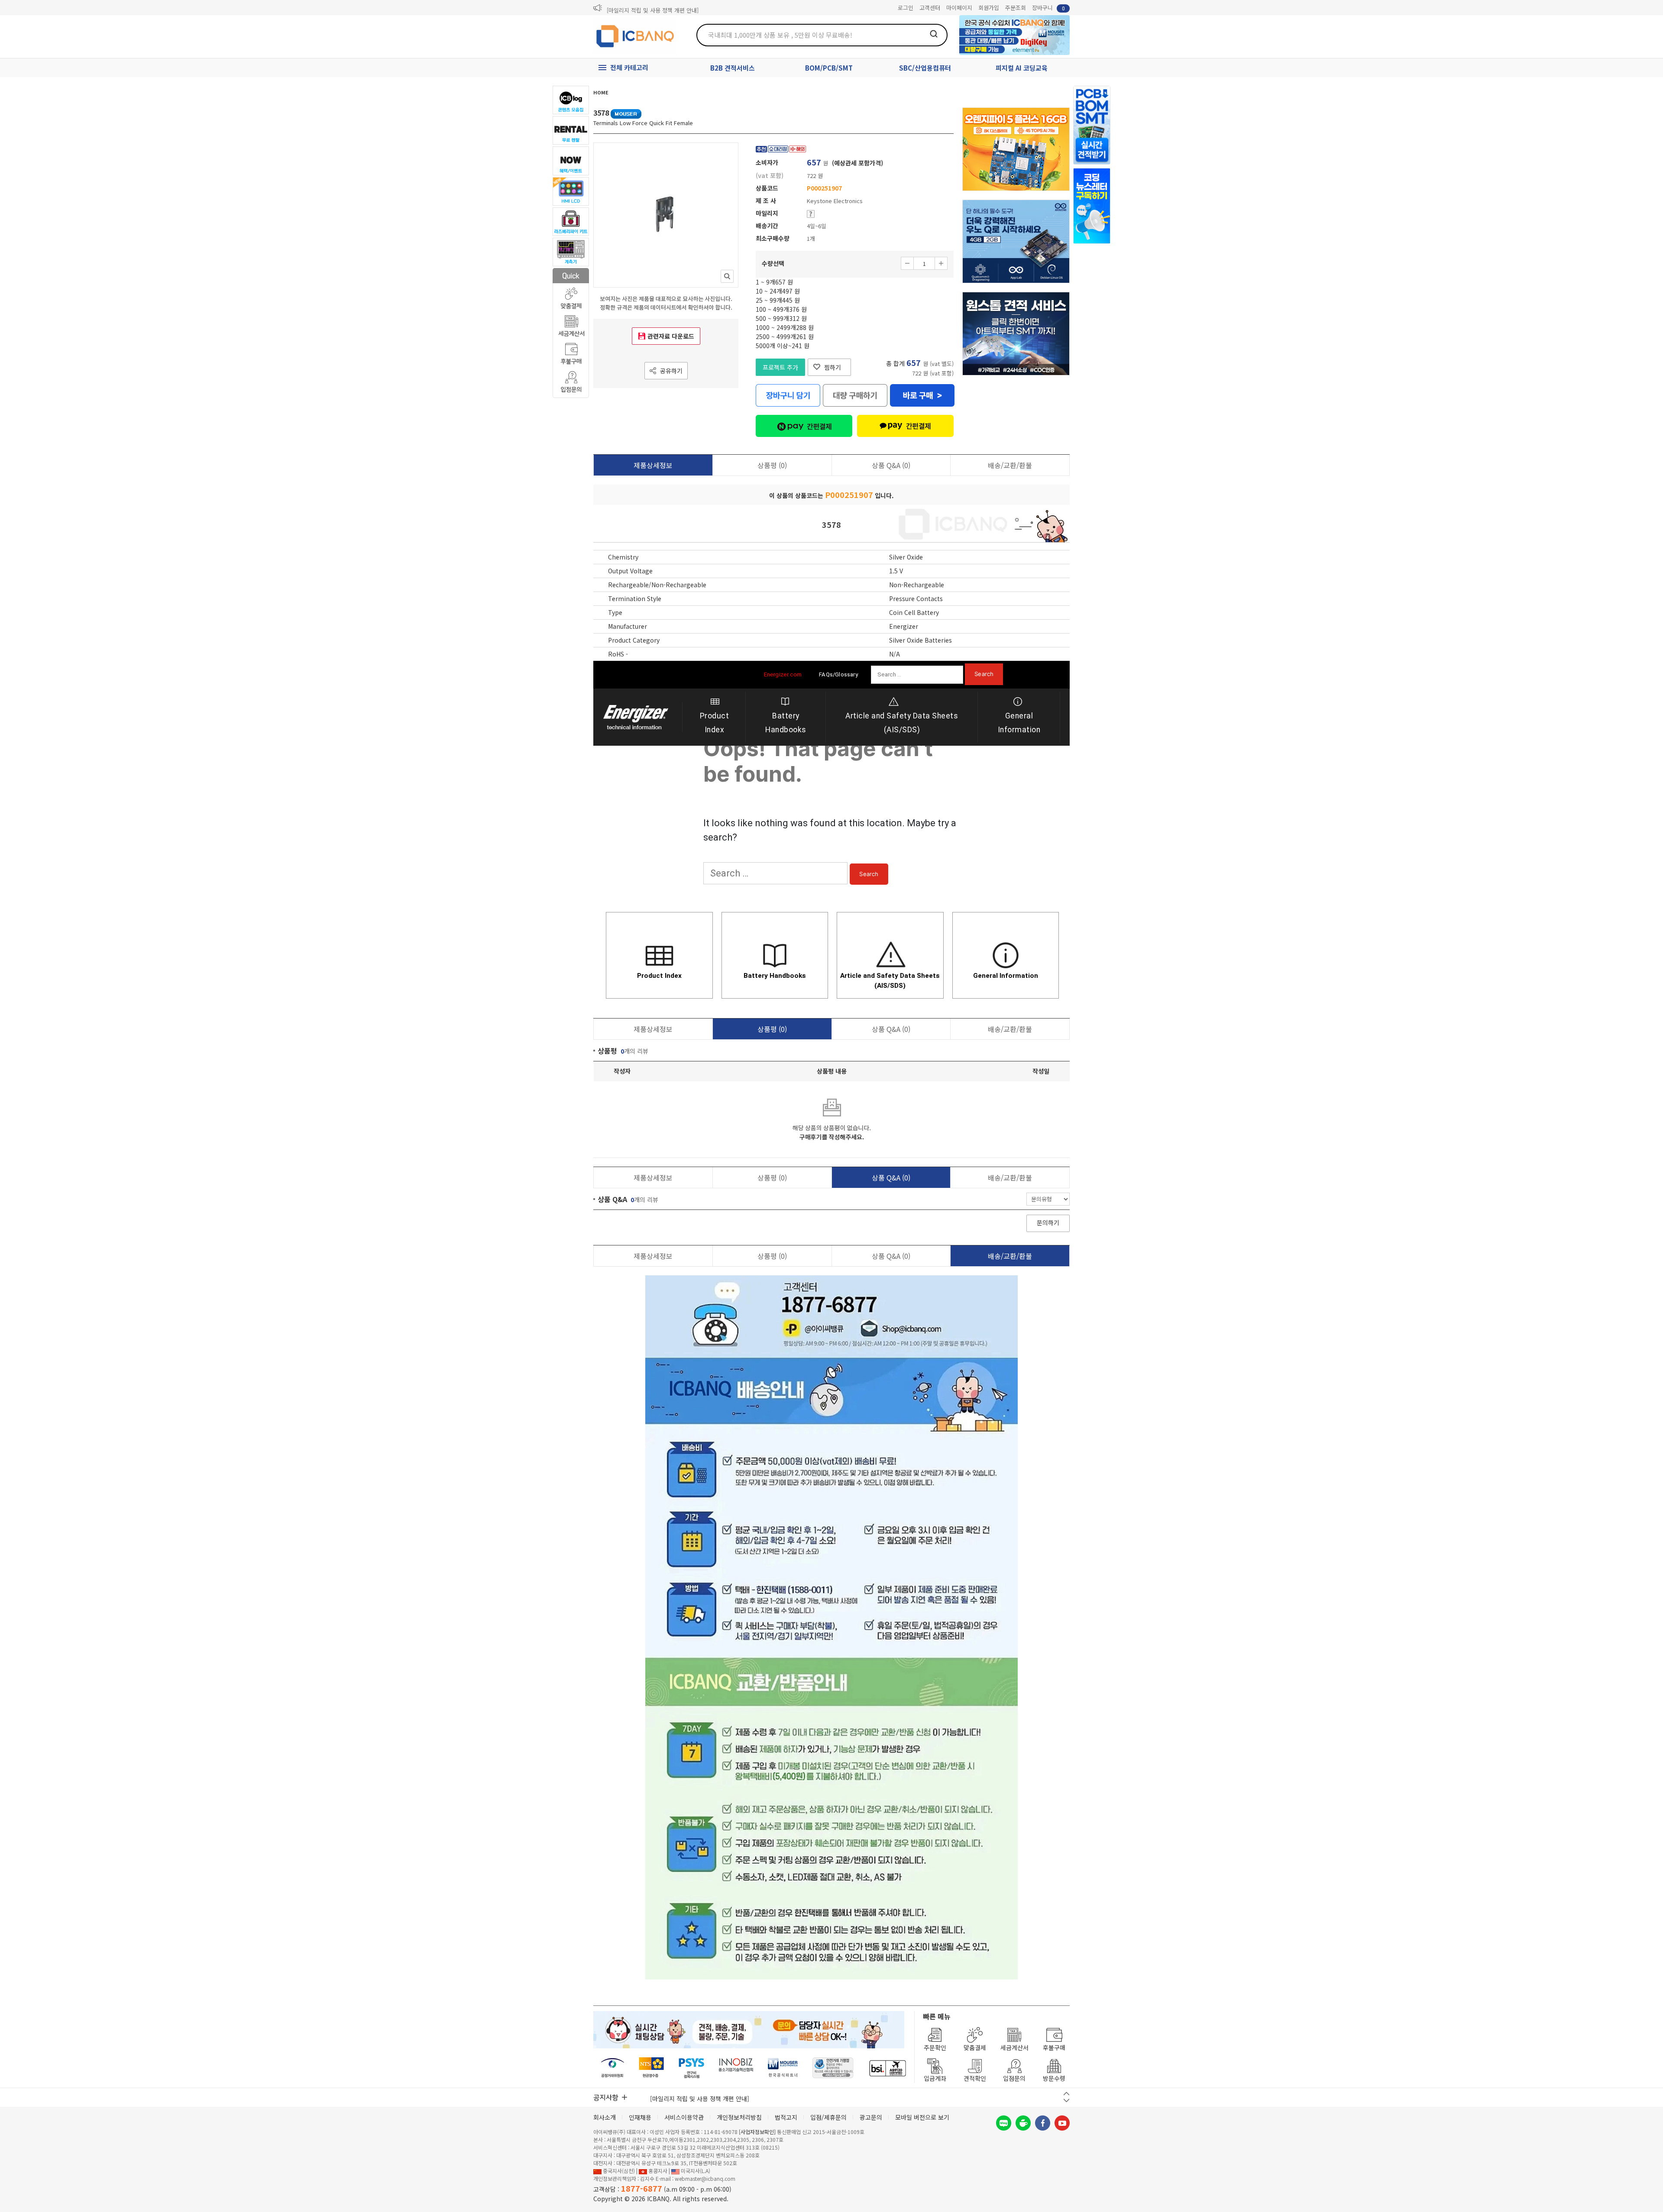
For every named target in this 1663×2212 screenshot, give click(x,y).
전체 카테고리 (629, 67)
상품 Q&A (891, 465)
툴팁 (811, 214)
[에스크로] (833, 2068)
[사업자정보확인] (757, 2132)
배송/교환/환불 (1010, 465)
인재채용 (640, 2117)
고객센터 (930, 8)
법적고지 (786, 2117)
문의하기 (1048, 1222)
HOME (601, 92)
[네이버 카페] (1023, 2123)
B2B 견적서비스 (733, 68)
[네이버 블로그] (1004, 2123)
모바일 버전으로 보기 (922, 2117)
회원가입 (989, 8)
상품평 (772, 465)
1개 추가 (941, 263)
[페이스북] (1043, 2123)
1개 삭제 (907, 263)
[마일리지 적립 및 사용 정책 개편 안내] (653, 8)
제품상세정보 (653, 465)
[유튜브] (1062, 2123)
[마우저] (783, 2068)
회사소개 (605, 2117)
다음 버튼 (1066, 2100)
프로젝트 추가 (780, 367)
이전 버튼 (1066, 2094)
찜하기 (833, 367)
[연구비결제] (691, 2068)
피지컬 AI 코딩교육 (1022, 68)
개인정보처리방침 (739, 2117)
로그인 (906, 8)
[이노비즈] (736, 2068)
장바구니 (1048, 8)
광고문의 (871, 2117)
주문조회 (1016, 8)
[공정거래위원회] (613, 2068)
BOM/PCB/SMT (829, 68)
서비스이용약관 (684, 2117)
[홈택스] (652, 2068)
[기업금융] (887, 2068)
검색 (934, 34)
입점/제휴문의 (828, 2117)
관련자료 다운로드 (671, 336)
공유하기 (671, 371)
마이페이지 (959, 8)
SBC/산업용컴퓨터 (925, 68)
